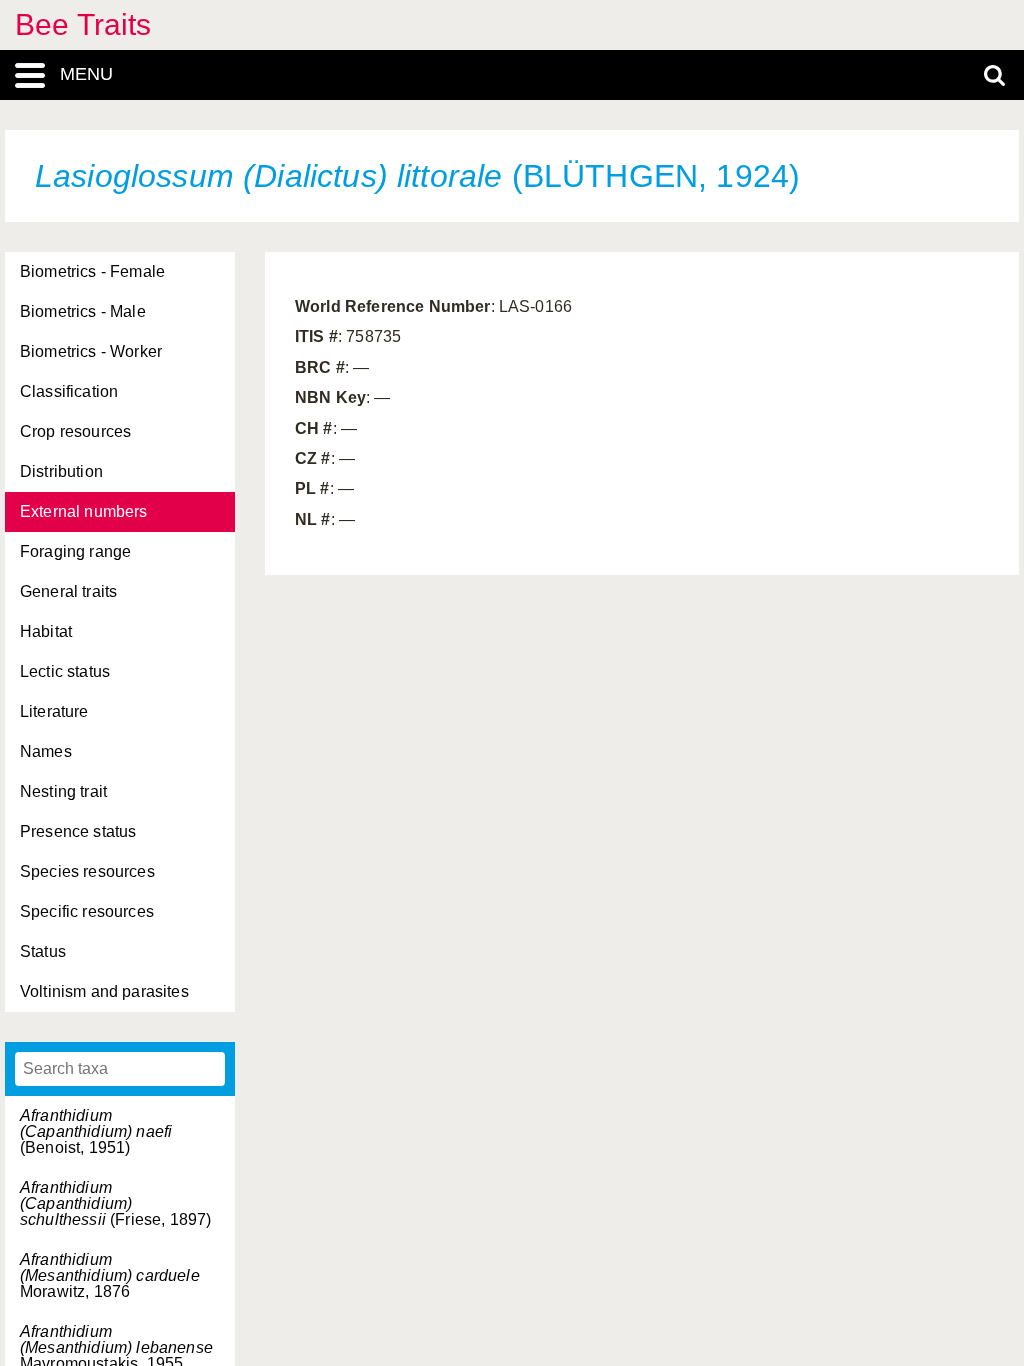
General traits (68, 591)
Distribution (61, 471)
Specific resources (87, 911)
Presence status (78, 831)
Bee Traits (83, 24)
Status (43, 951)
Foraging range (75, 551)
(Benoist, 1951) (96, 1131)
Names (46, 751)
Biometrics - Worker (91, 351)
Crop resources (75, 431)
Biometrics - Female (92, 271)
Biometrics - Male (83, 311)
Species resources (87, 871)
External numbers (84, 511)
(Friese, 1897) (115, 1203)
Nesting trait (63, 791)
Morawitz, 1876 (110, 1275)
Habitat (46, 631)
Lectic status (65, 671)
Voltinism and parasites (104, 991)
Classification (69, 391)
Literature (54, 711)
